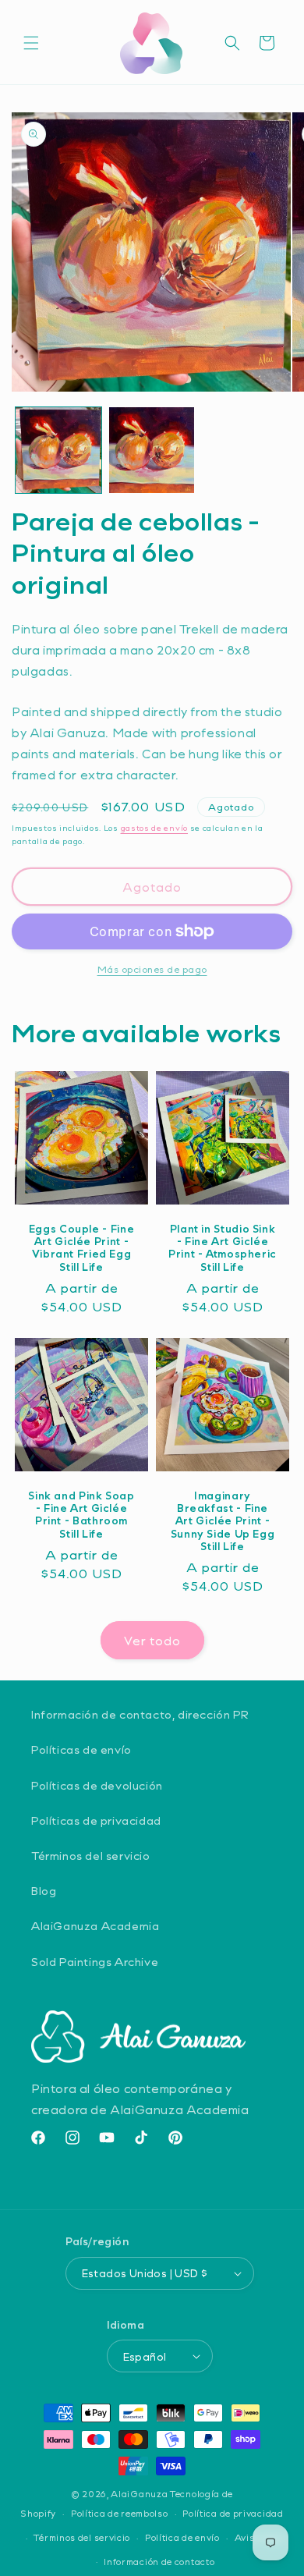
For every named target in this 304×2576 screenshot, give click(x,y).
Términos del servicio (91, 1856)
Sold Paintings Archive (95, 1962)
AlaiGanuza (139, 2494)
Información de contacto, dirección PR (140, 1714)
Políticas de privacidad (96, 1820)
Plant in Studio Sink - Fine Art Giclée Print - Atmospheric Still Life (223, 1248)
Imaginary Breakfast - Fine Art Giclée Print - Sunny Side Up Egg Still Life (223, 1521)
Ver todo (152, 1641)
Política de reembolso (120, 2513)
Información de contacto (159, 2562)
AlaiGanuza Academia (95, 1926)
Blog (44, 1891)
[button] (31, 43)
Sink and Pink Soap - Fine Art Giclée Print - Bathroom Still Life (81, 1515)
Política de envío (182, 2537)
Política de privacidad (233, 2513)
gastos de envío (155, 828)
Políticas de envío (81, 1749)
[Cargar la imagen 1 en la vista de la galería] (58, 450)
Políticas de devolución (97, 1785)
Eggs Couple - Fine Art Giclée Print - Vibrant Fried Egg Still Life (81, 1248)
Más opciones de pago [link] (152, 969)
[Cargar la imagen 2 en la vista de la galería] (152, 450)
